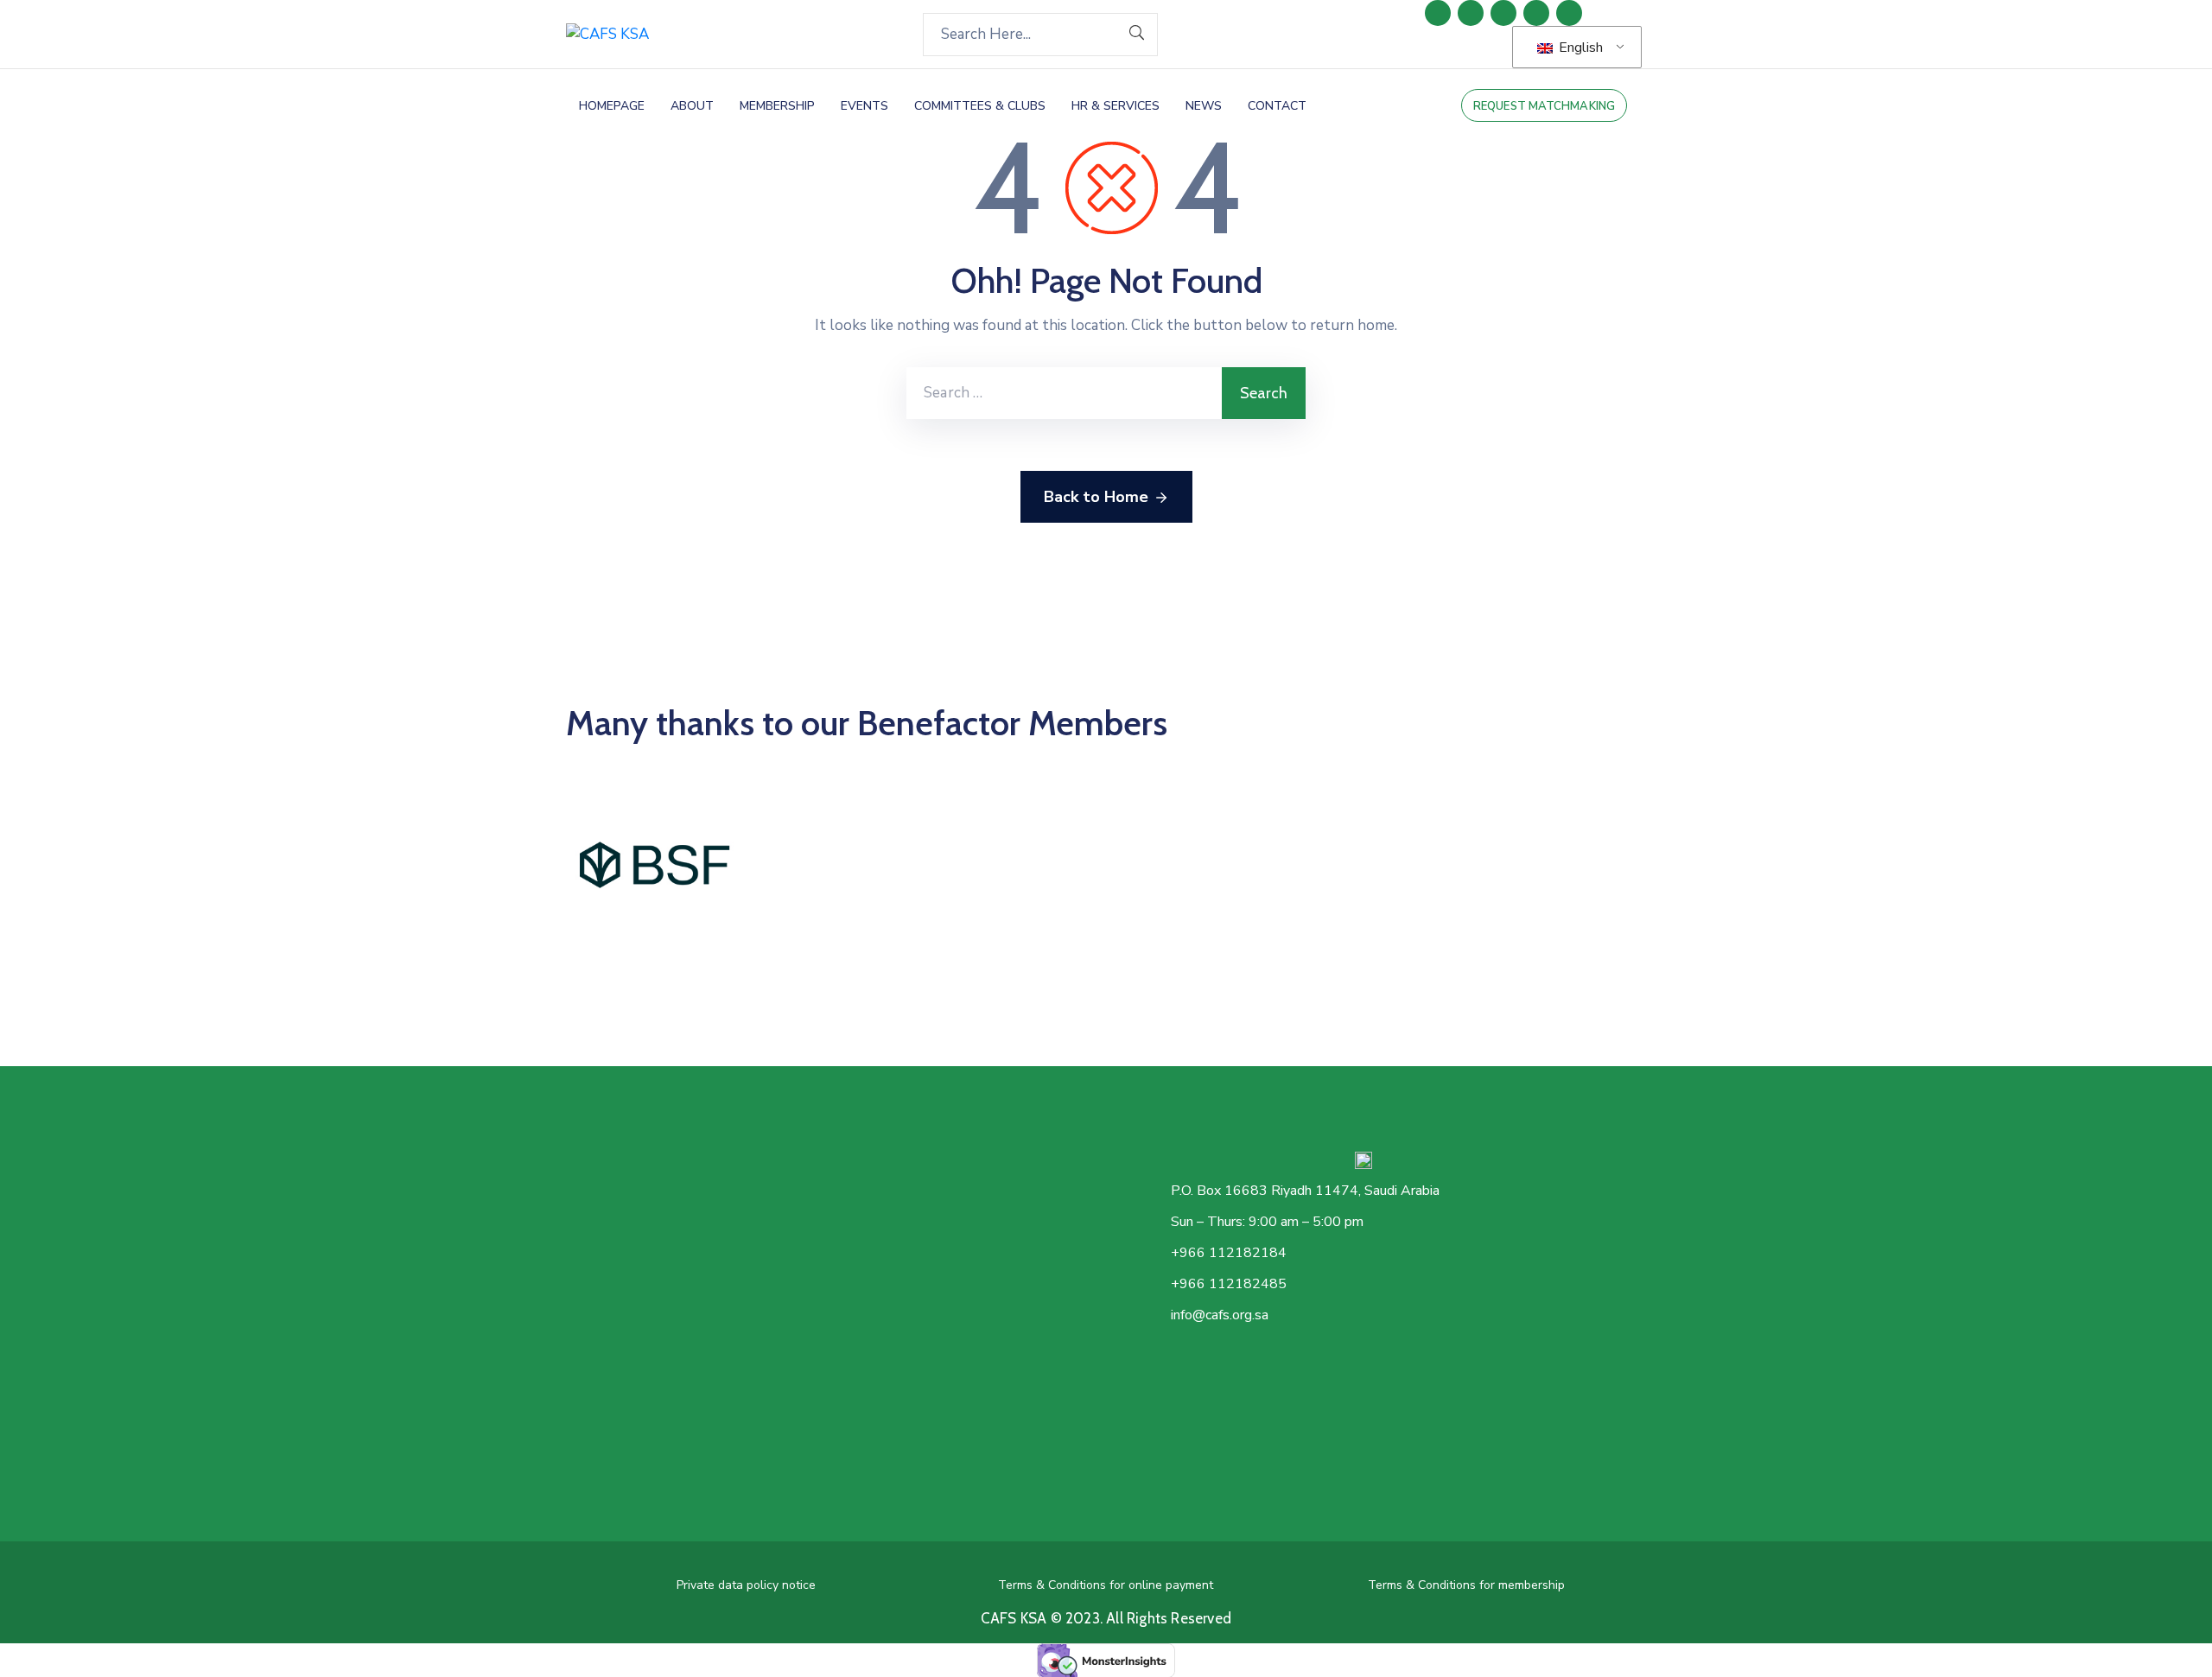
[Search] (1137, 35)
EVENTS (864, 106)
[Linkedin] (1438, 13)
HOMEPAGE (612, 106)
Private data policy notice (746, 1585)
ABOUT (692, 106)
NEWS (1204, 106)
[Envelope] (1569, 13)
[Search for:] (1064, 393)
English (1579, 48)
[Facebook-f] (1471, 13)
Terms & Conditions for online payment (1106, 1585)
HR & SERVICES (1116, 106)
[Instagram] (1536, 13)
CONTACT (1277, 106)
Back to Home (1096, 497)
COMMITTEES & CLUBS (980, 106)
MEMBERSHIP (777, 106)
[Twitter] (1503, 13)
